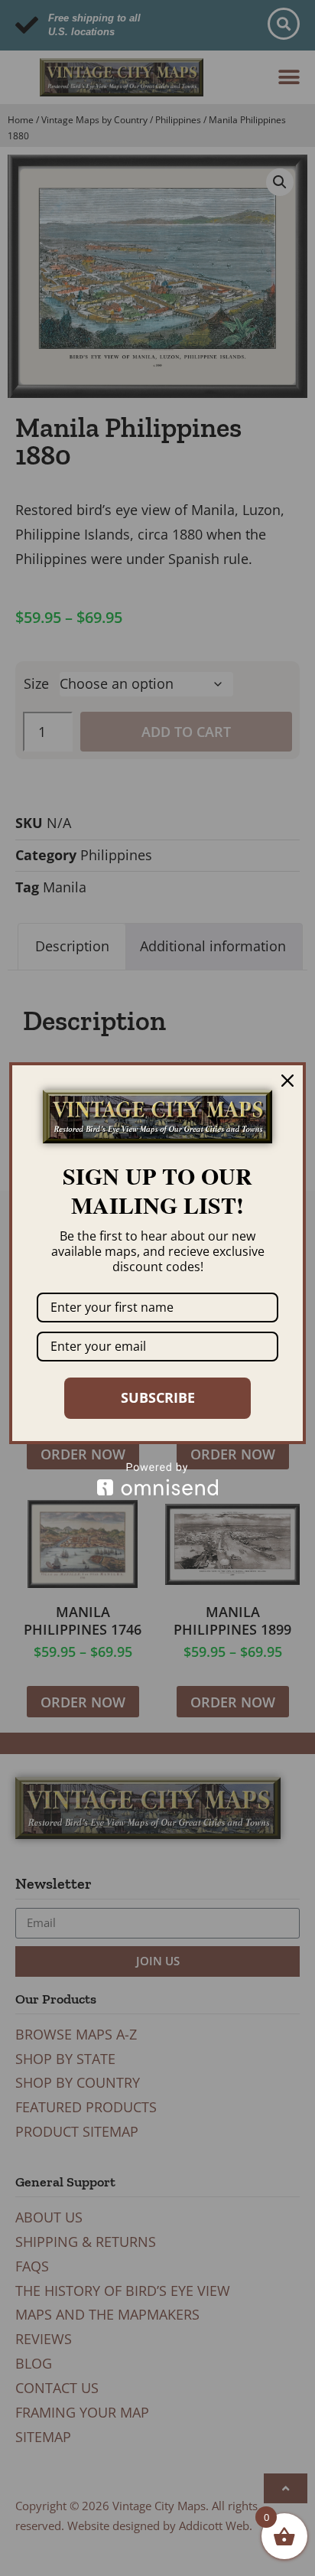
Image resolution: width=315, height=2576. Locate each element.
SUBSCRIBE (158, 1397)
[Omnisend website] (157, 1479)
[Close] (287, 1081)
